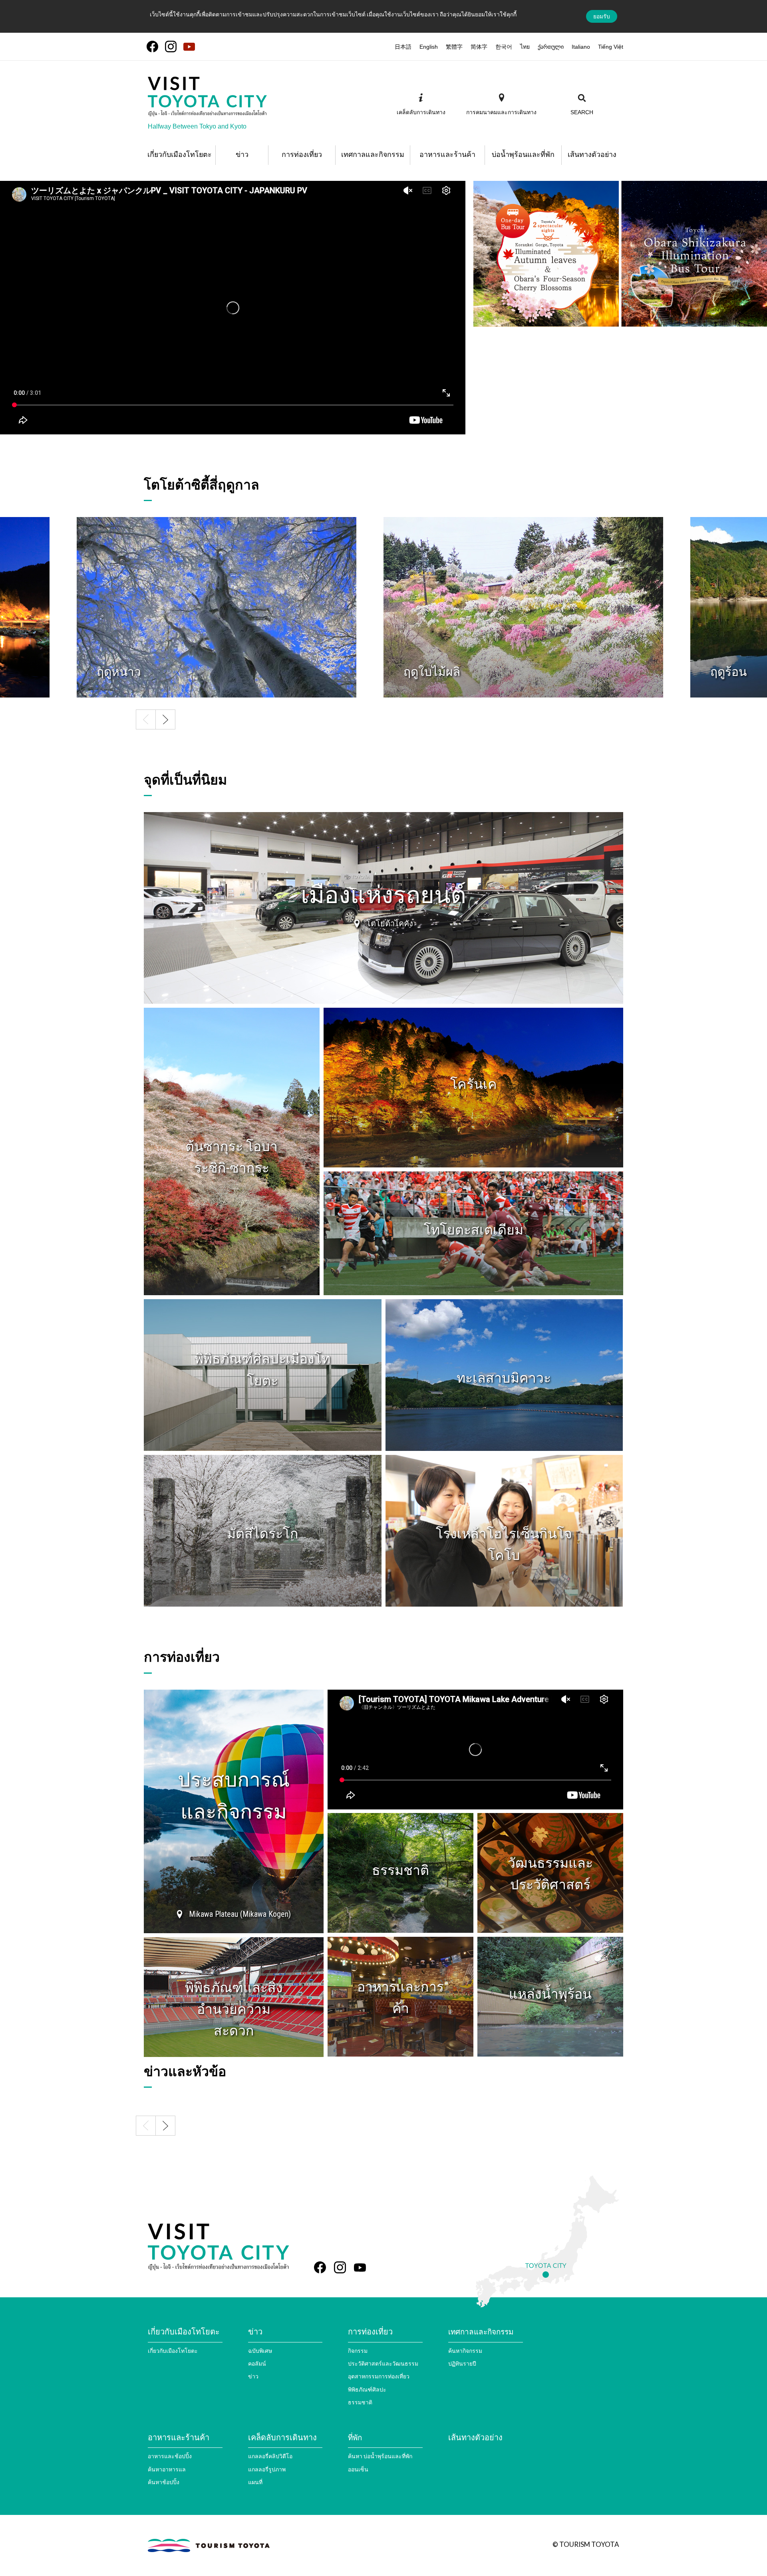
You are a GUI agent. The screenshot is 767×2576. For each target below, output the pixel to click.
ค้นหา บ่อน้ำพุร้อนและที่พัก (380, 2456)
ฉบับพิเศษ (260, 2351)
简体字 (479, 47)
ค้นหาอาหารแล (167, 2469)
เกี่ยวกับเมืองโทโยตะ (173, 2351)
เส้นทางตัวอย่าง (475, 2437)
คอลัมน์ (257, 2363)
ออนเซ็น (358, 2469)
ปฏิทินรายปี (462, 2363)
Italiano (581, 47)
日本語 (403, 47)
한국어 (504, 47)
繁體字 (454, 47)
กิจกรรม (358, 2351)
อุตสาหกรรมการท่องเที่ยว (379, 2376)
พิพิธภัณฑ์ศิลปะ (367, 2389)
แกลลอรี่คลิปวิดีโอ (270, 2456)
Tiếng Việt (611, 47)
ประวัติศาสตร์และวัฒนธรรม (383, 2363)
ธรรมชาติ (360, 2402)
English (429, 47)
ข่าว (253, 2376)
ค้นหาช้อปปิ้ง (164, 2482)
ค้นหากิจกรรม (465, 2351)
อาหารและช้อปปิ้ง (170, 2456)
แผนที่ (255, 2482)
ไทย (525, 47)
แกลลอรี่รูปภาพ (267, 2469)
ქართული (551, 47)
